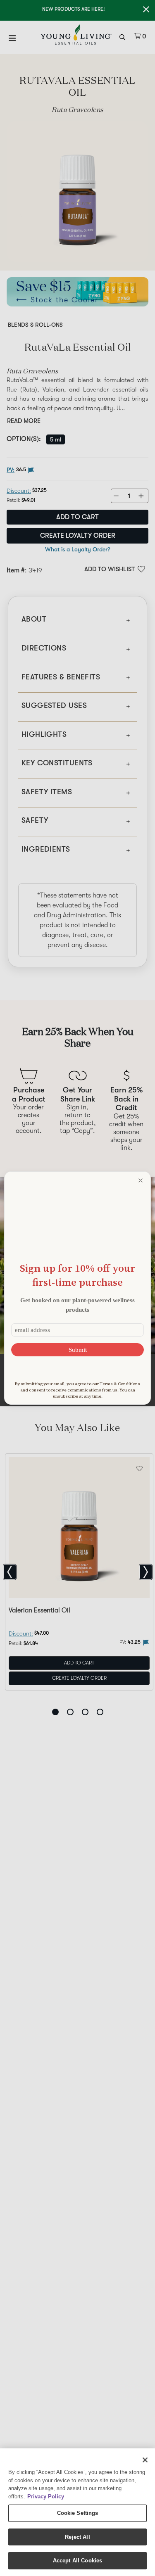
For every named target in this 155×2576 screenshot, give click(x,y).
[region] (77, 2512)
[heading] (77, 1275)
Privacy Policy (46, 2496)
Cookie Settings (78, 2513)
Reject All (77, 2537)
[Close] (145, 2460)
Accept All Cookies (77, 2561)
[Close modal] (141, 1180)
